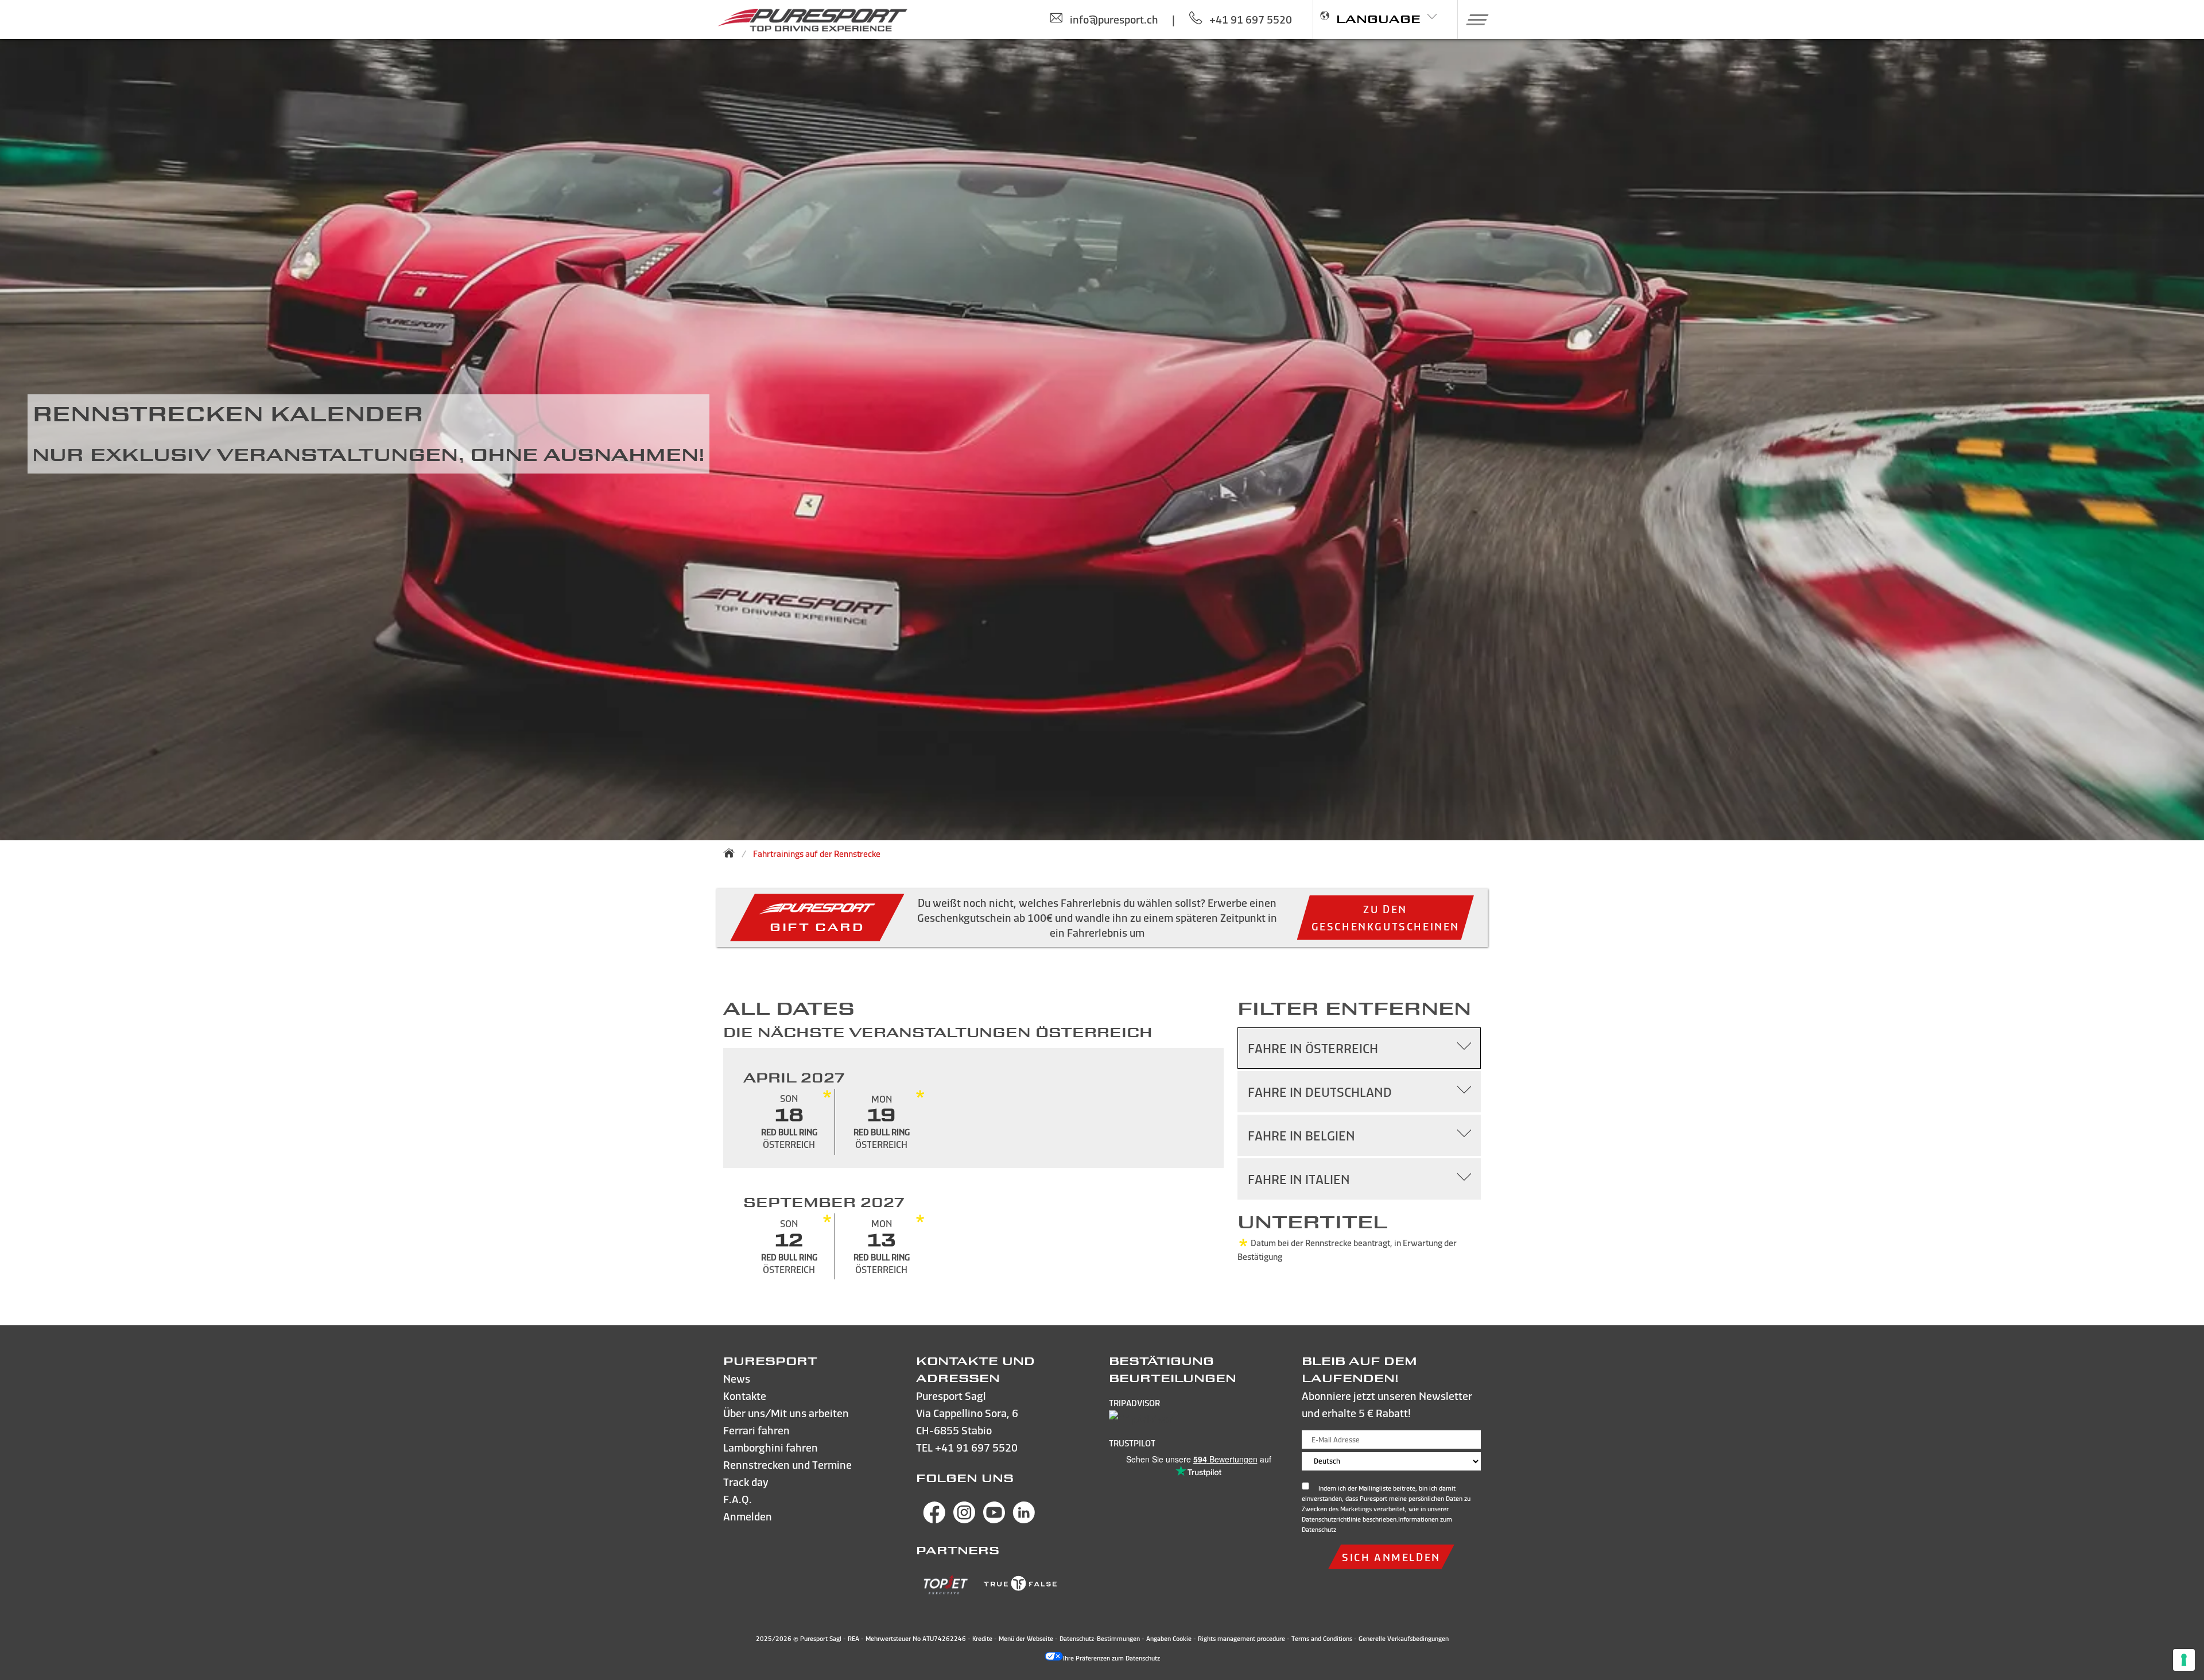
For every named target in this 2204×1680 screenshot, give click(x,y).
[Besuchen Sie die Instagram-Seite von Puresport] (964, 1520)
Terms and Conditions (1322, 1639)
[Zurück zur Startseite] (732, 853)
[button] (1473, 20)
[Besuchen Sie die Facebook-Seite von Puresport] (934, 1520)
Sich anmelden (1391, 1557)
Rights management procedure (1241, 1639)
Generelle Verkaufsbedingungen (1404, 1639)
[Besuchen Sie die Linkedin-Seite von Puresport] (1024, 1520)
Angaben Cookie (1169, 1639)
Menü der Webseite (1026, 1639)
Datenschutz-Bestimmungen (1100, 1639)
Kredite (983, 1639)
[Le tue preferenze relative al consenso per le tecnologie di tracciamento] (2184, 1660)
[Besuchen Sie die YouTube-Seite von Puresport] (994, 1520)
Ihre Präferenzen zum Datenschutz (1111, 1658)
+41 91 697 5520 (976, 1447)
